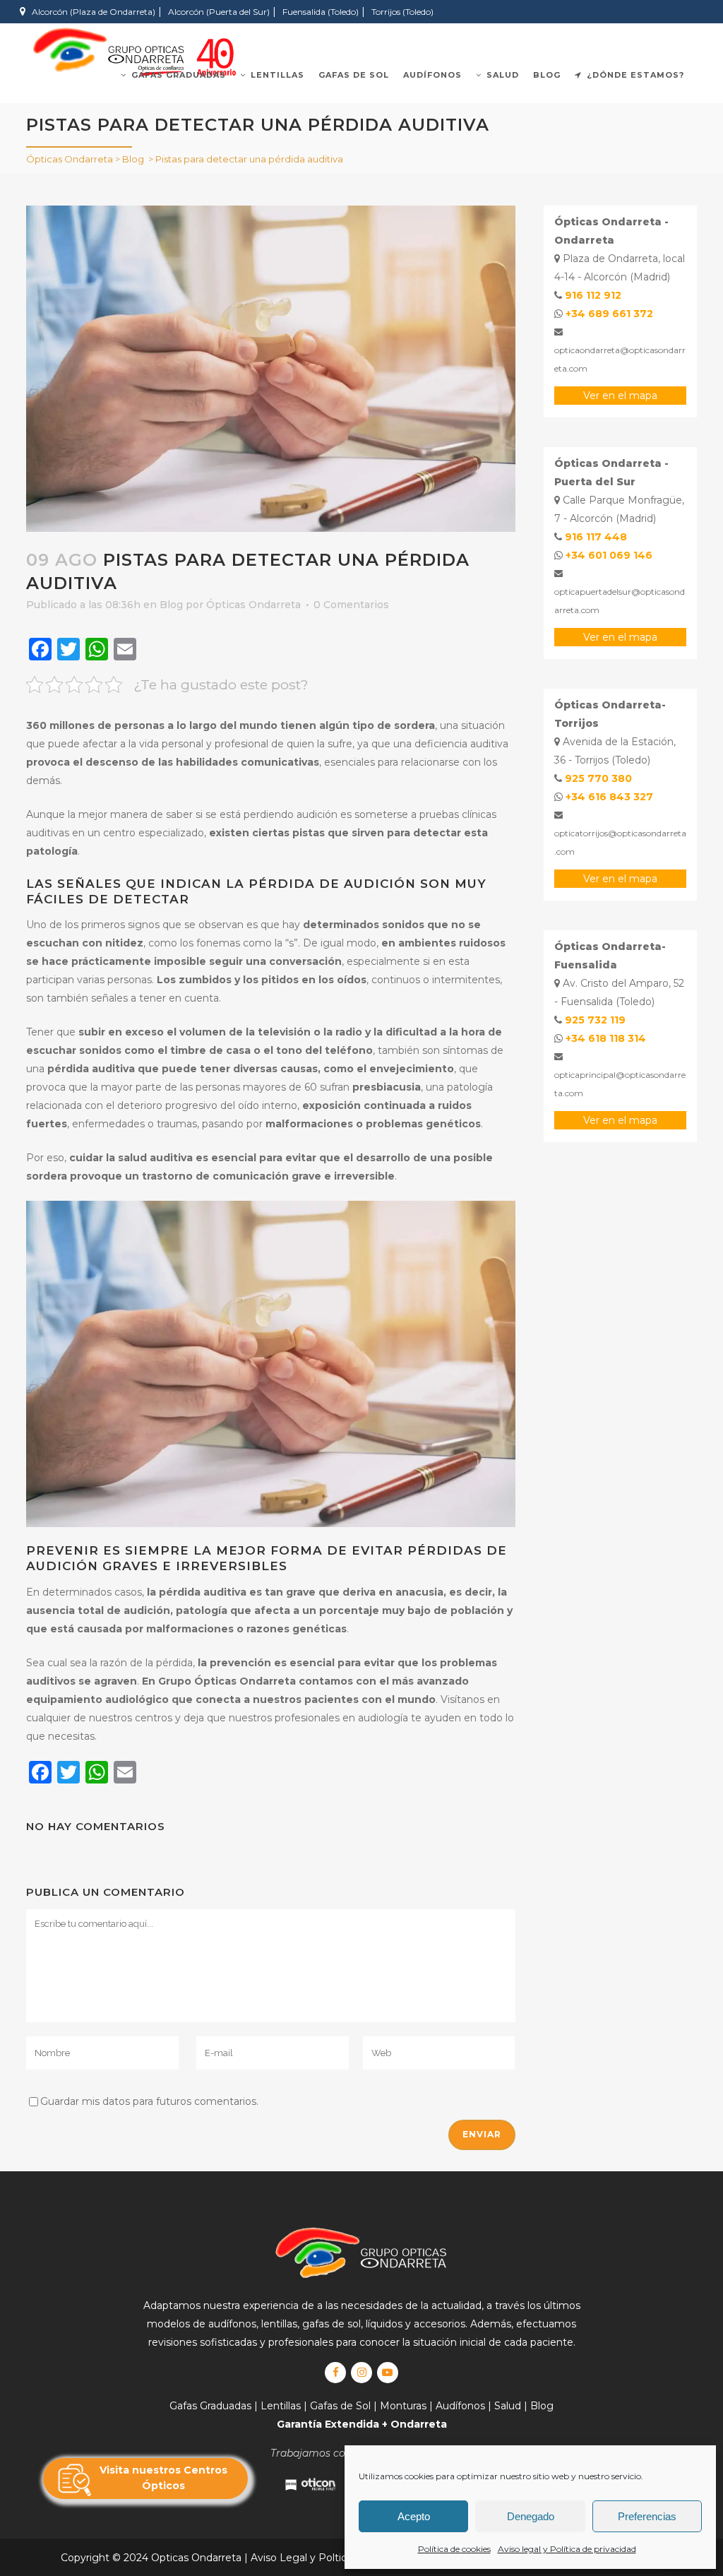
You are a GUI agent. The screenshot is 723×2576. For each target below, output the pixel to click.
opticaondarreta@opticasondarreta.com (620, 359)
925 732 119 (595, 1020)
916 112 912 (593, 295)
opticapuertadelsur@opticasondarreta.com (620, 601)
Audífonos (460, 2406)
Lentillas (281, 2406)
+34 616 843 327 (609, 797)
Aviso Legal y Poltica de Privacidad (336, 2558)
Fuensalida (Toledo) (321, 12)
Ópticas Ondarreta (70, 159)
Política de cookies (454, 2549)
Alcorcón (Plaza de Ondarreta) (94, 12)
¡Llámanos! (597, 35)
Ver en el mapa (620, 396)
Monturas (403, 2406)
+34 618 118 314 (606, 1038)
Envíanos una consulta (472, 35)
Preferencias (647, 2516)
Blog (133, 159)
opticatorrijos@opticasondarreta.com (620, 842)
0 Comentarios (351, 605)
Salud (508, 2406)
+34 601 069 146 (609, 555)
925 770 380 (598, 778)
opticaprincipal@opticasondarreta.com (620, 1084)
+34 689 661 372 (609, 314)
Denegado (531, 2516)
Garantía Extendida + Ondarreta (362, 2424)
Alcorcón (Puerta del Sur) (219, 12)
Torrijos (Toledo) (402, 12)
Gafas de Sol (340, 2406)
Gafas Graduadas (210, 2406)
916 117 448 (596, 537)
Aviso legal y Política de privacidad (567, 2549)
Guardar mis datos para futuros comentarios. (149, 2101)
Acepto (414, 2516)
